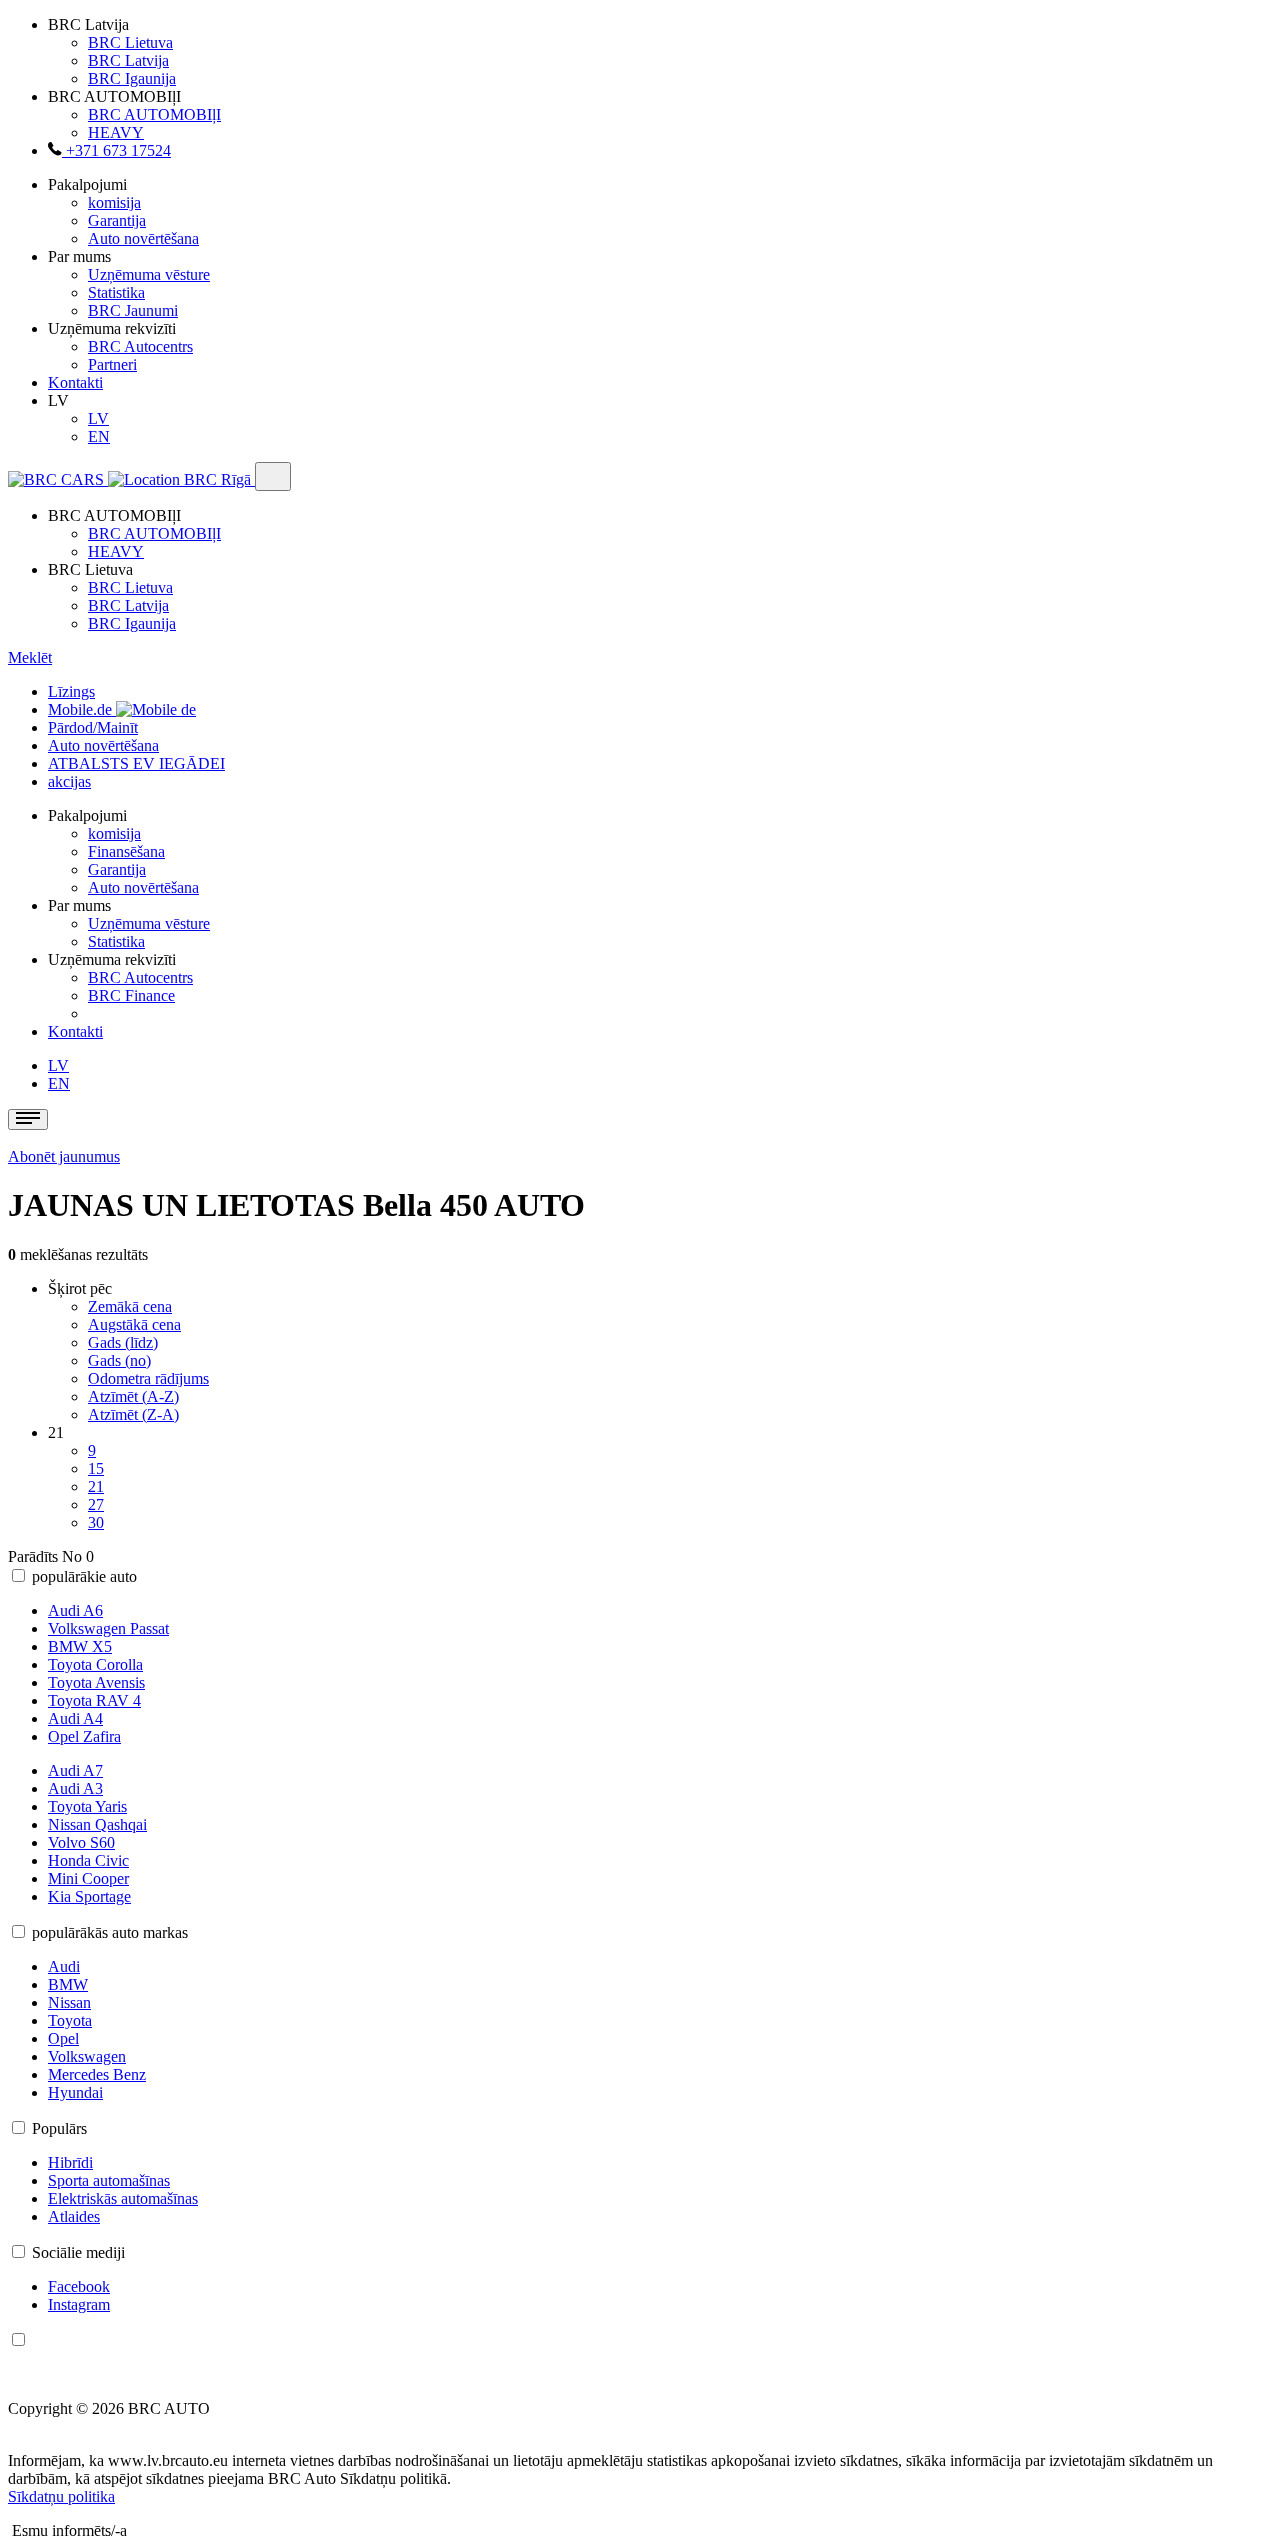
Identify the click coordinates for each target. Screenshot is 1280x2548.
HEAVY (116, 132)
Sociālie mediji (78, 2252)
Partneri (112, 364)
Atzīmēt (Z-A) (133, 1414)
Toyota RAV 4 (94, 1700)
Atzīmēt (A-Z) (133, 1396)
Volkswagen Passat (108, 1628)
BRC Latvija (128, 60)
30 (96, 1522)
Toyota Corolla (95, 1664)
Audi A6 (75, 1610)
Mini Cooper (88, 1878)
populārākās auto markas (110, 1932)
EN (99, 436)
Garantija (117, 220)
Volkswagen (87, 2056)
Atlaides (74, 2216)
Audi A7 (75, 1770)
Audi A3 (75, 1788)
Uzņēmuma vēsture (149, 274)
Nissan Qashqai (97, 1824)
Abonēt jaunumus (64, 1156)
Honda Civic (88, 1860)
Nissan (69, 2002)
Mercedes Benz (97, 2074)
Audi (64, 1966)
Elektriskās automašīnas (123, 2198)
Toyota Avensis (96, 1682)
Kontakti (75, 382)
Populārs (59, 2128)
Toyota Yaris (87, 1806)
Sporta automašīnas (109, 2180)
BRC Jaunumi (133, 310)
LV (98, 418)
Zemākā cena (130, 1306)
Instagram (79, 2304)
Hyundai (75, 2092)
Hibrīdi (70, 2162)
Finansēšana (126, 851)
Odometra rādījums (148, 1378)
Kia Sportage (89, 1896)
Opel (63, 2038)
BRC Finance (131, 995)
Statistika (116, 292)
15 (96, 1468)
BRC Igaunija (132, 78)
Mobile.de (82, 709)
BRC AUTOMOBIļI (154, 114)
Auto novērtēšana (143, 238)
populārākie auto (84, 1576)
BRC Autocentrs (140, 346)
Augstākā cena (134, 1324)
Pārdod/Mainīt (93, 727)
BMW (68, 1984)
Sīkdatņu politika (61, 2496)
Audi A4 (75, 1718)
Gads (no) (119, 1360)
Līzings (71, 691)
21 (96, 1486)
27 (96, 1504)
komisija (114, 202)
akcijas (69, 781)
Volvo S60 (81, 1842)
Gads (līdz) (123, 1342)
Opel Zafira (84, 1736)
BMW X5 (80, 1646)
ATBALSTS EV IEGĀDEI (136, 763)
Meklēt (30, 657)
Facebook (79, 2286)
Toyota (70, 2020)
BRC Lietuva (130, 42)
